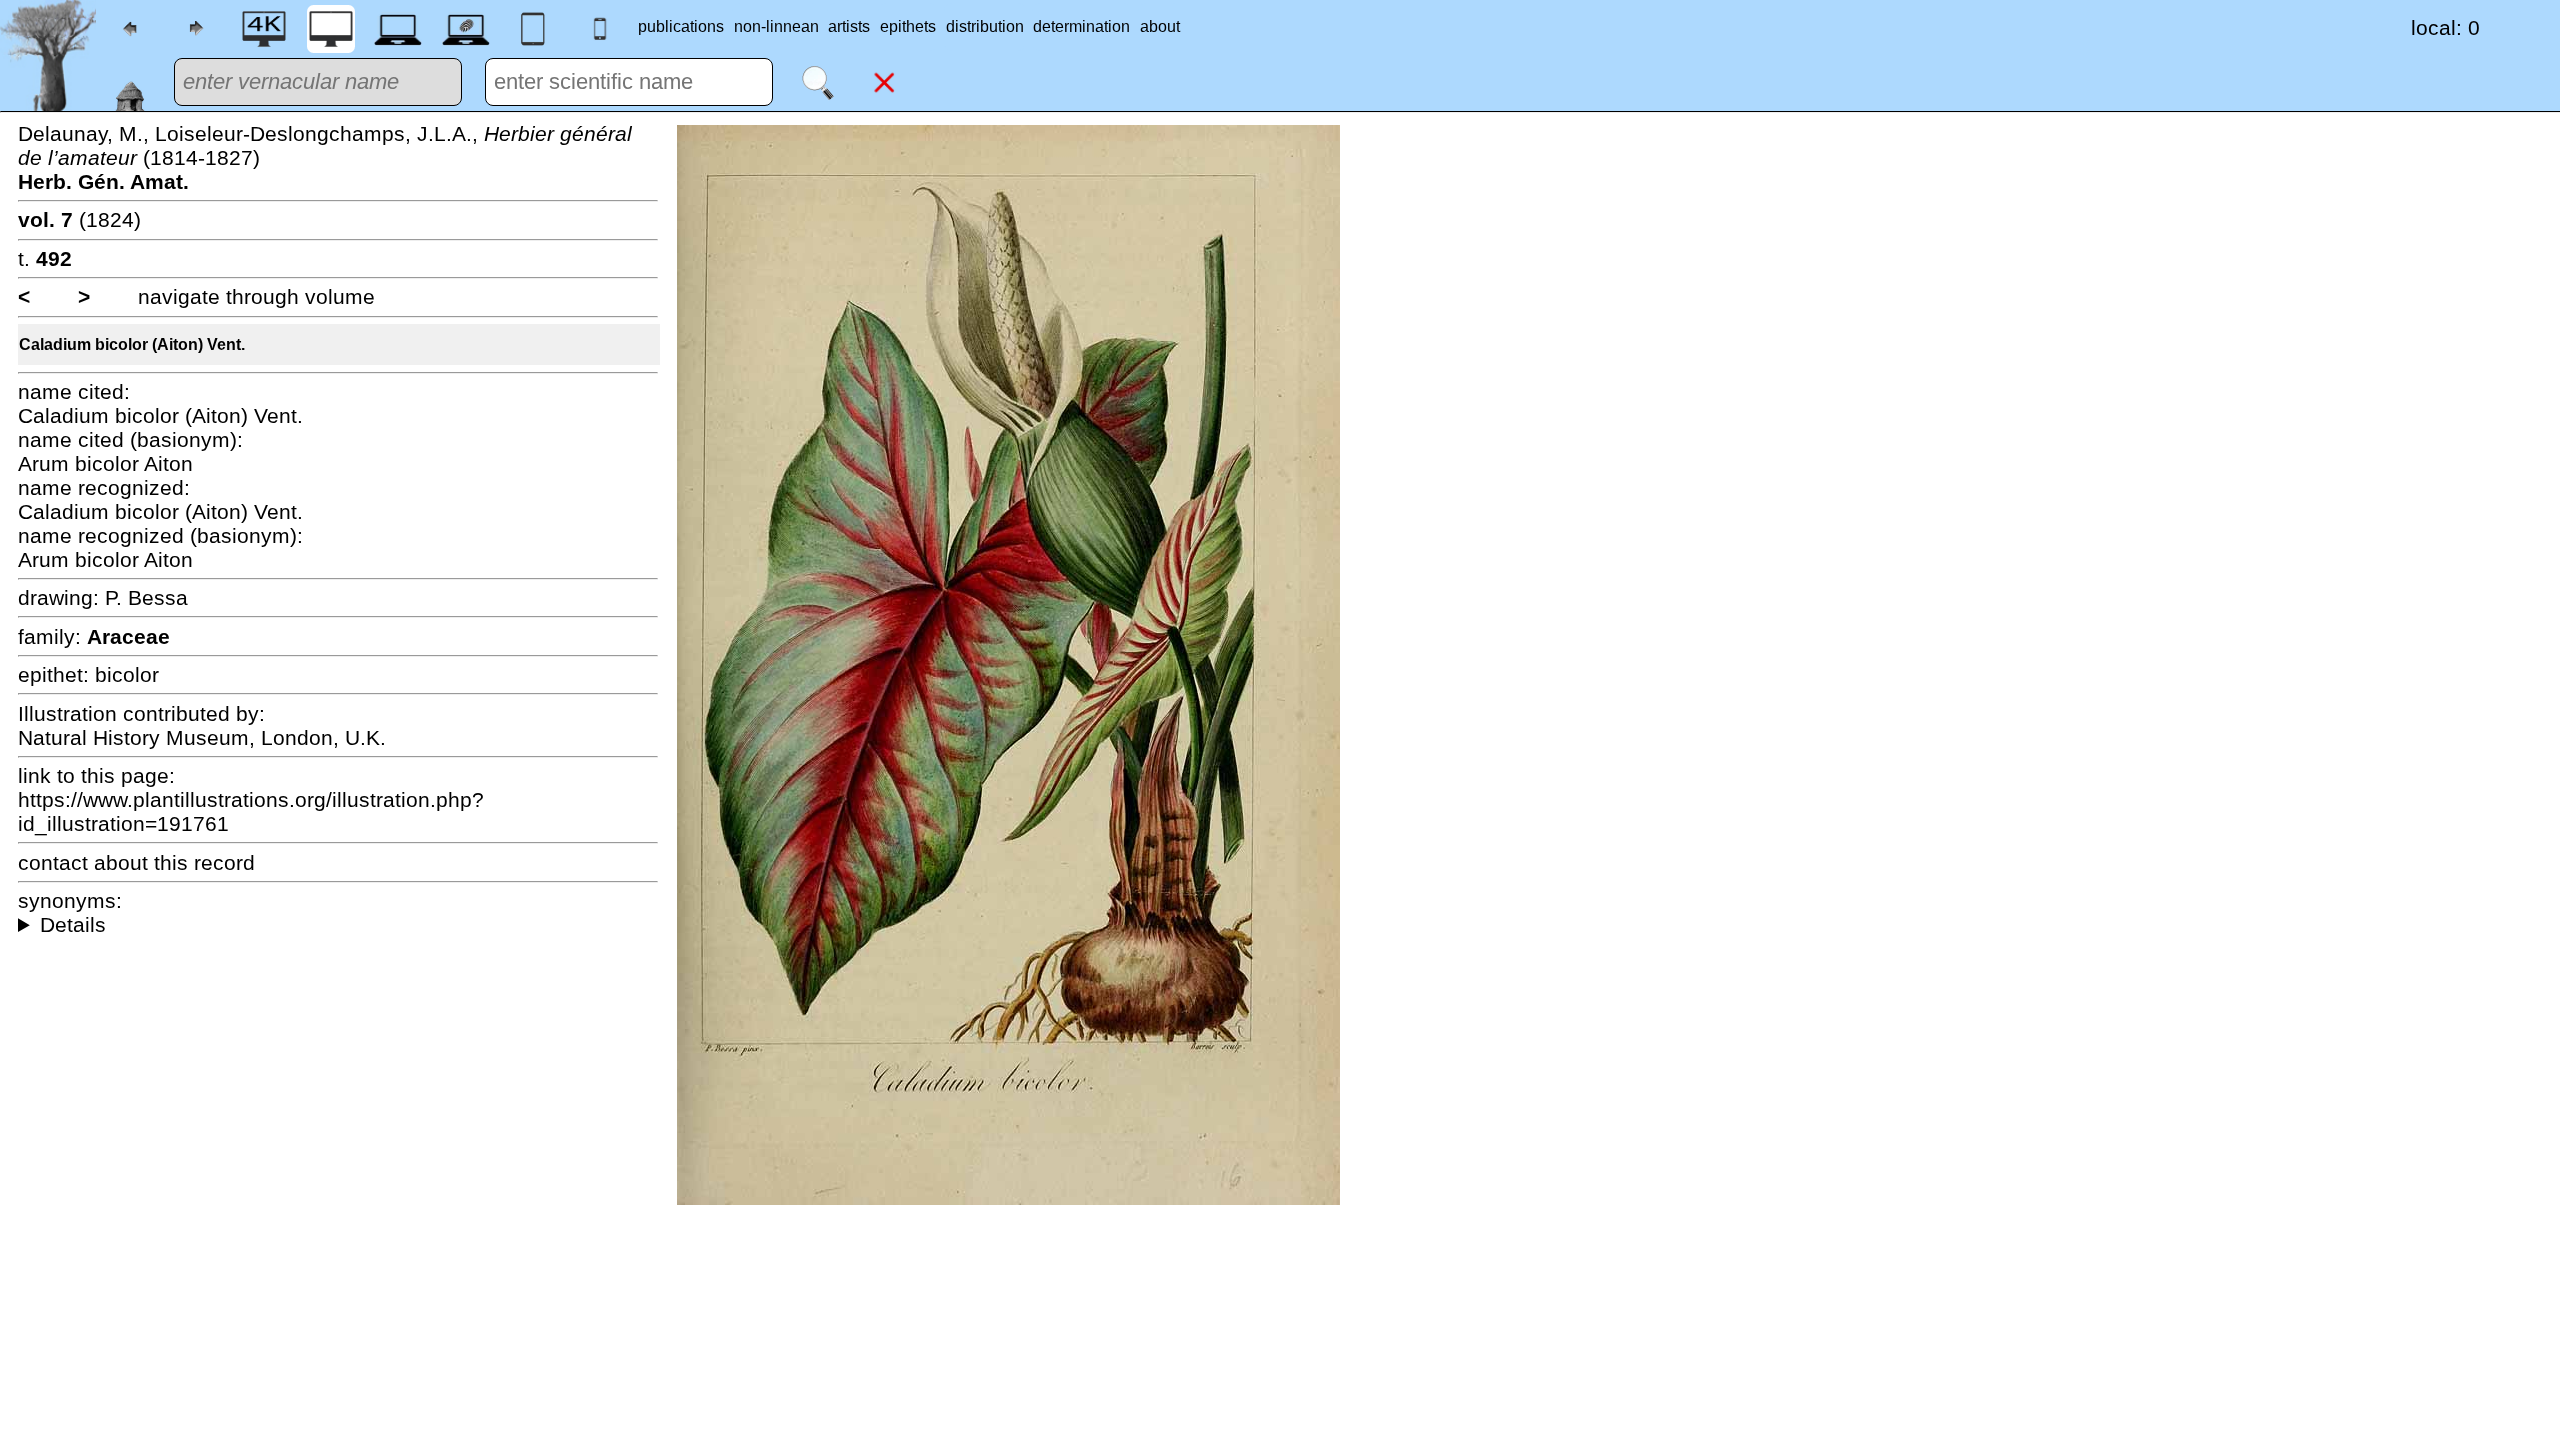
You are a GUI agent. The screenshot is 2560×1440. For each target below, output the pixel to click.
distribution (985, 26)
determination (1081, 26)
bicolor (127, 674)
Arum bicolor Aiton (105, 463)
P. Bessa (146, 597)
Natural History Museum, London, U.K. (202, 737)
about (1160, 26)
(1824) (79, 219)
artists (849, 26)
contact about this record (136, 862)
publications (681, 26)
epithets (908, 26)
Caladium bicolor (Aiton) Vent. (132, 344)
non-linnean (776, 26)
